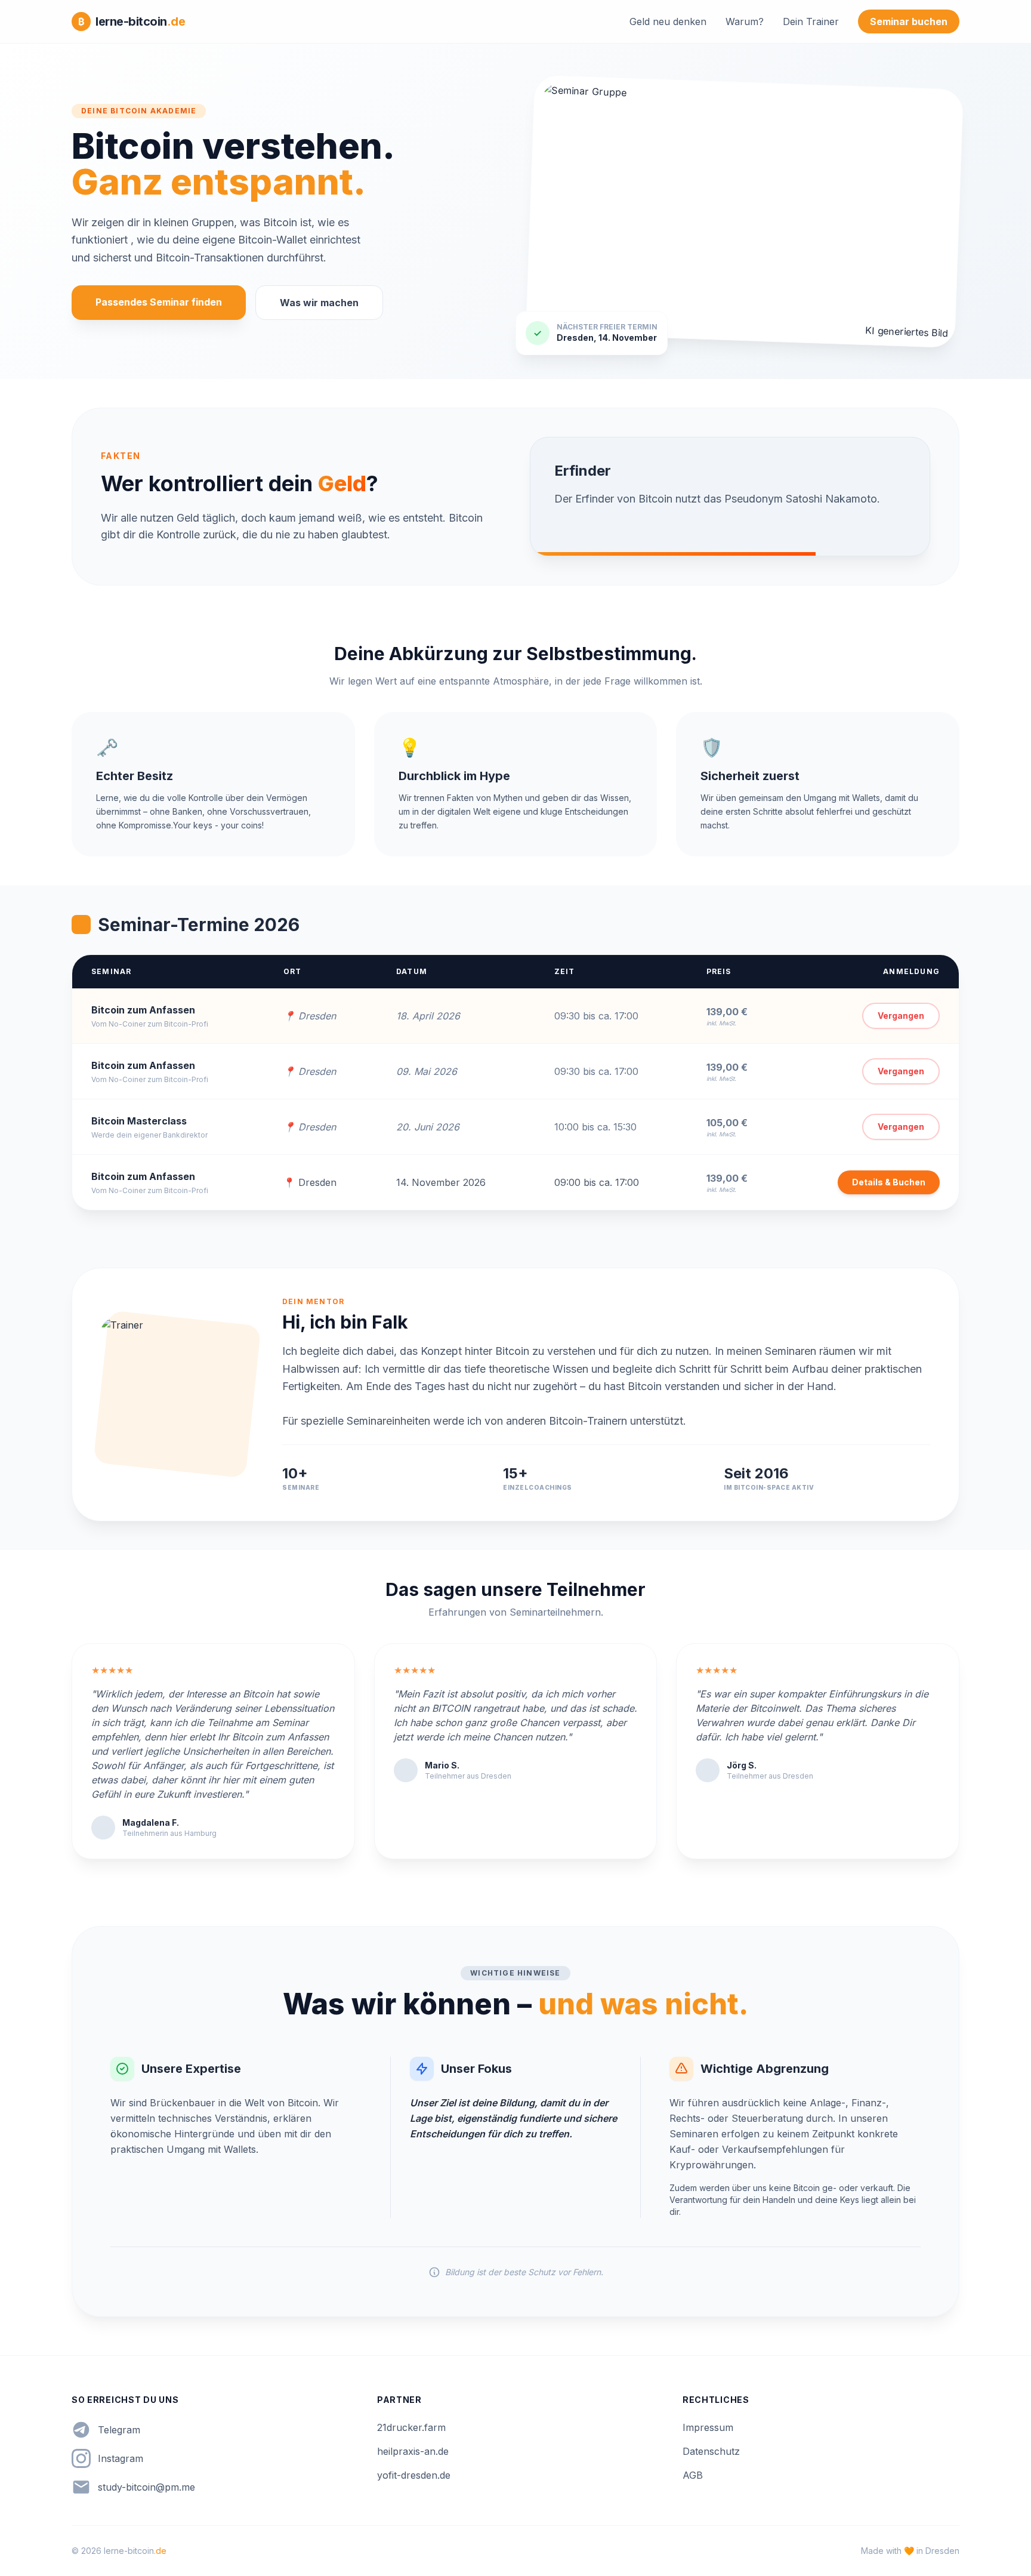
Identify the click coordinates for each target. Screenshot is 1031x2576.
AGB (693, 2475)
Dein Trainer (811, 21)
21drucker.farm (411, 2427)
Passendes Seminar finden (159, 302)
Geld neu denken (668, 21)
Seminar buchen (909, 21)
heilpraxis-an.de (413, 2451)
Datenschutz (711, 2451)
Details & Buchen (889, 1182)
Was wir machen (319, 303)
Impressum (708, 2427)
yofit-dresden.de (414, 2475)
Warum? (745, 21)
